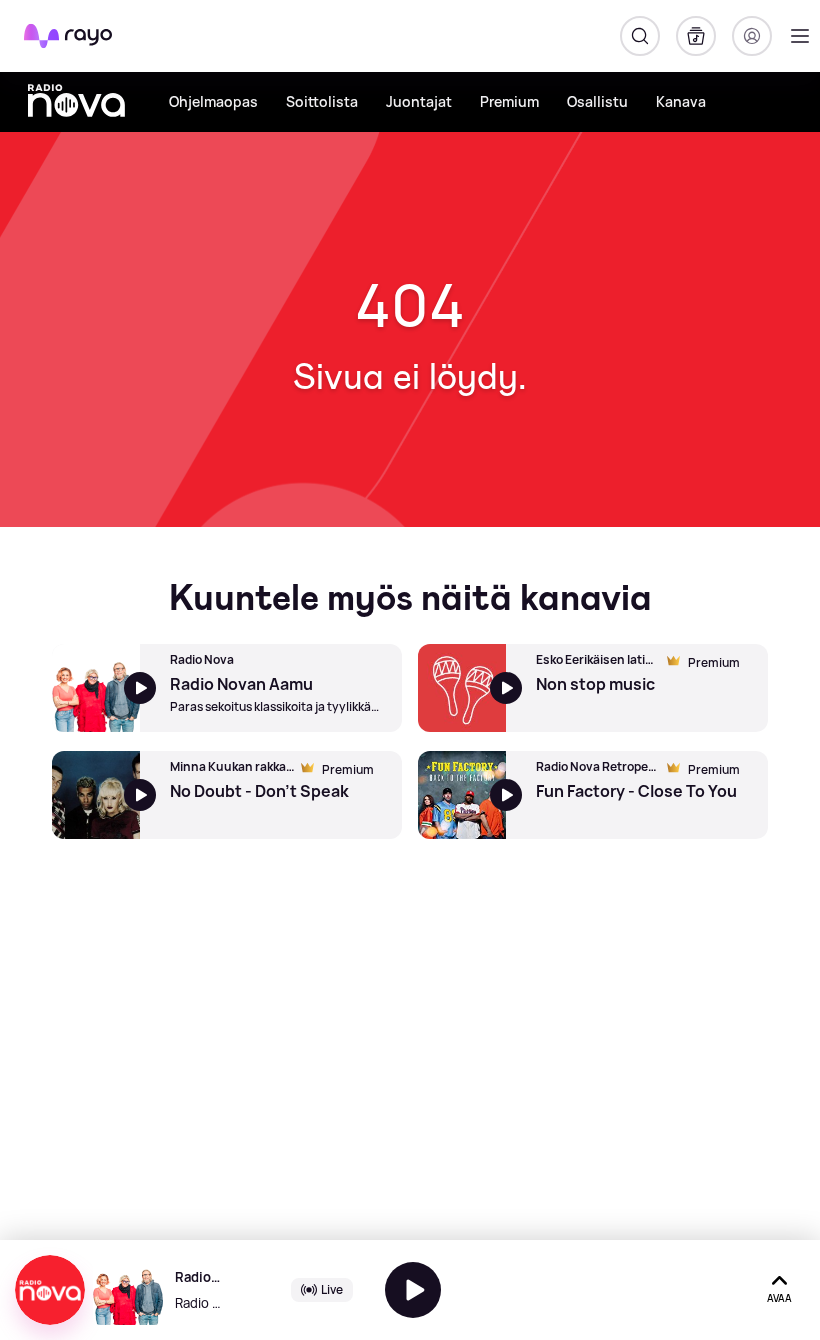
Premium (509, 101)
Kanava (681, 101)
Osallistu (597, 101)
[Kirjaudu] (752, 36)
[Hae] (640, 36)
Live (332, 1289)
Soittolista (322, 101)
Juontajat (419, 101)
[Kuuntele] (413, 1290)
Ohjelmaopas (213, 101)
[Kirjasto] (696, 36)
